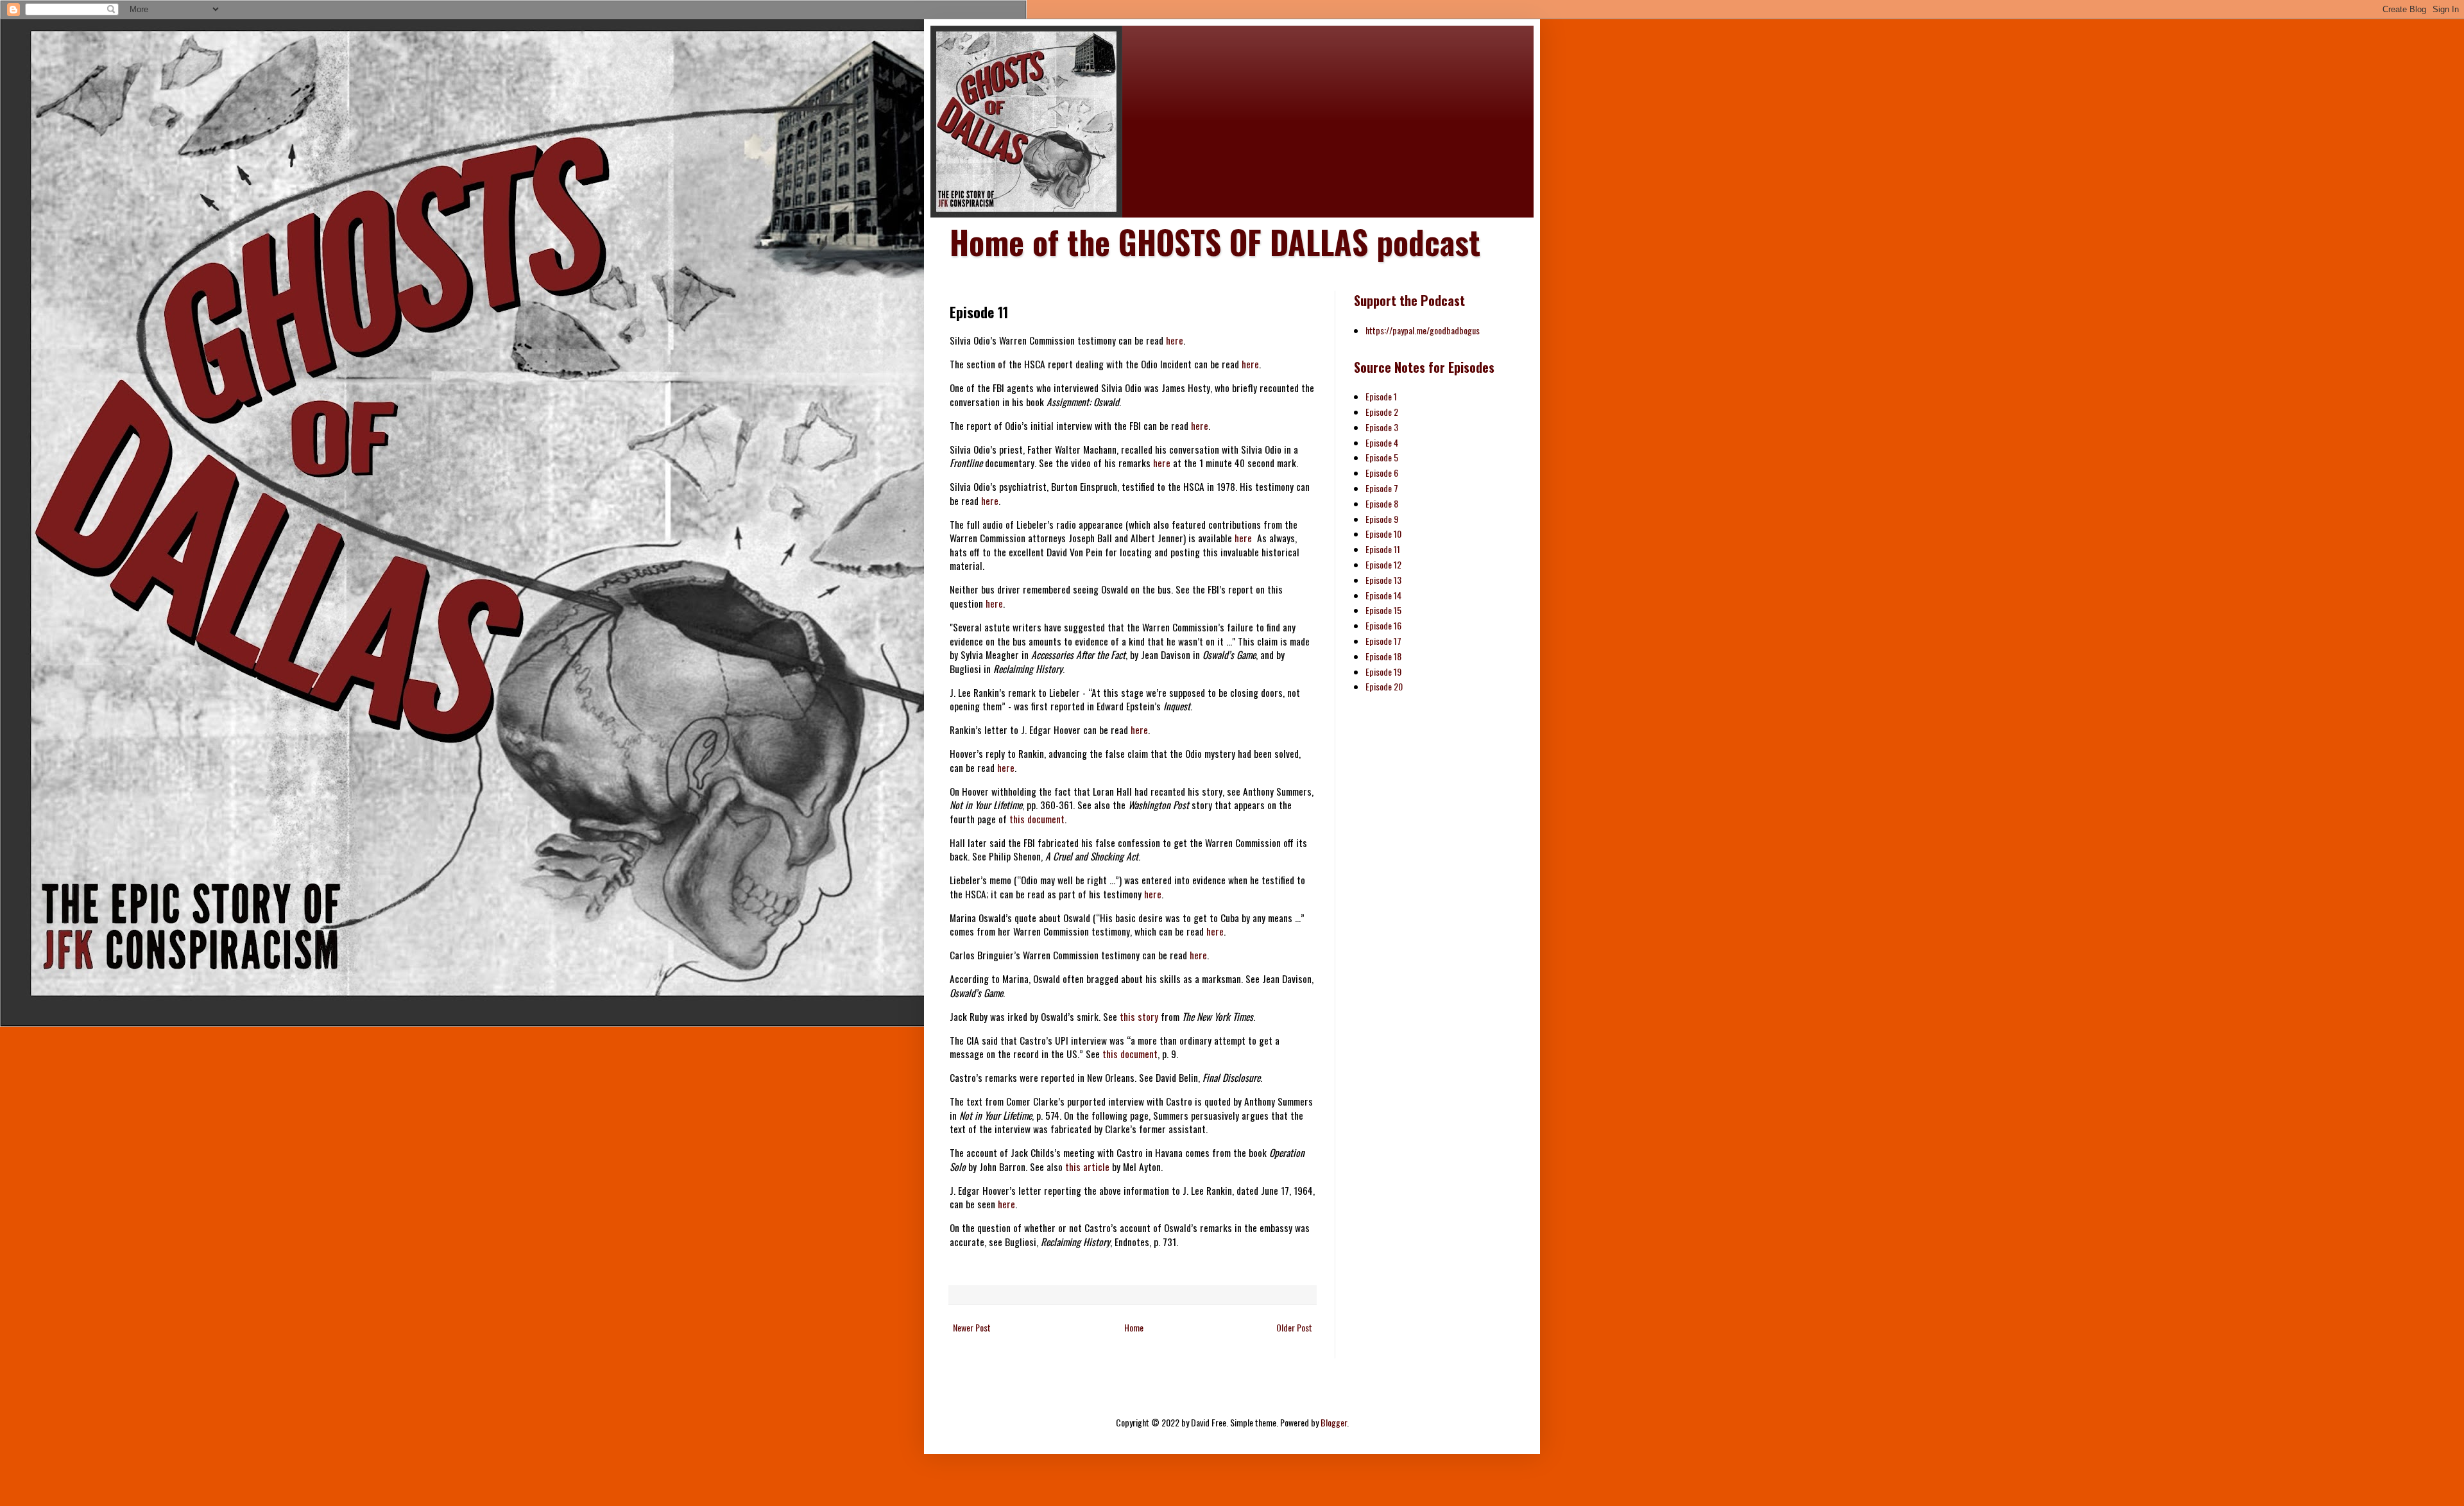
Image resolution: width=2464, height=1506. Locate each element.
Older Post (1294, 1327)
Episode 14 (1383, 595)
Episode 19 (1383, 672)
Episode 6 (1382, 473)
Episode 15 (1383, 610)
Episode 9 (1382, 519)
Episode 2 (1382, 412)
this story (1139, 1016)
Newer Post (972, 1327)
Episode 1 (1381, 396)
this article (1087, 1167)
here (1175, 340)
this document (1037, 819)
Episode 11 (1383, 549)
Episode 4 (1382, 442)
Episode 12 (1383, 564)
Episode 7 (1382, 488)
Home (1134, 1327)
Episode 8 (1382, 503)
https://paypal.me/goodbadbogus (1423, 330)
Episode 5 (1382, 457)
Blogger (1334, 1422)
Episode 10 (1383, 534)
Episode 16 (1383, 625)
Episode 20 (1384, 686)
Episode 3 (1382, 427)
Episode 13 (1383, 580)
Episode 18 (1383, 656)
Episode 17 (1383, 641)
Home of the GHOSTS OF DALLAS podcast (1215, 241)
